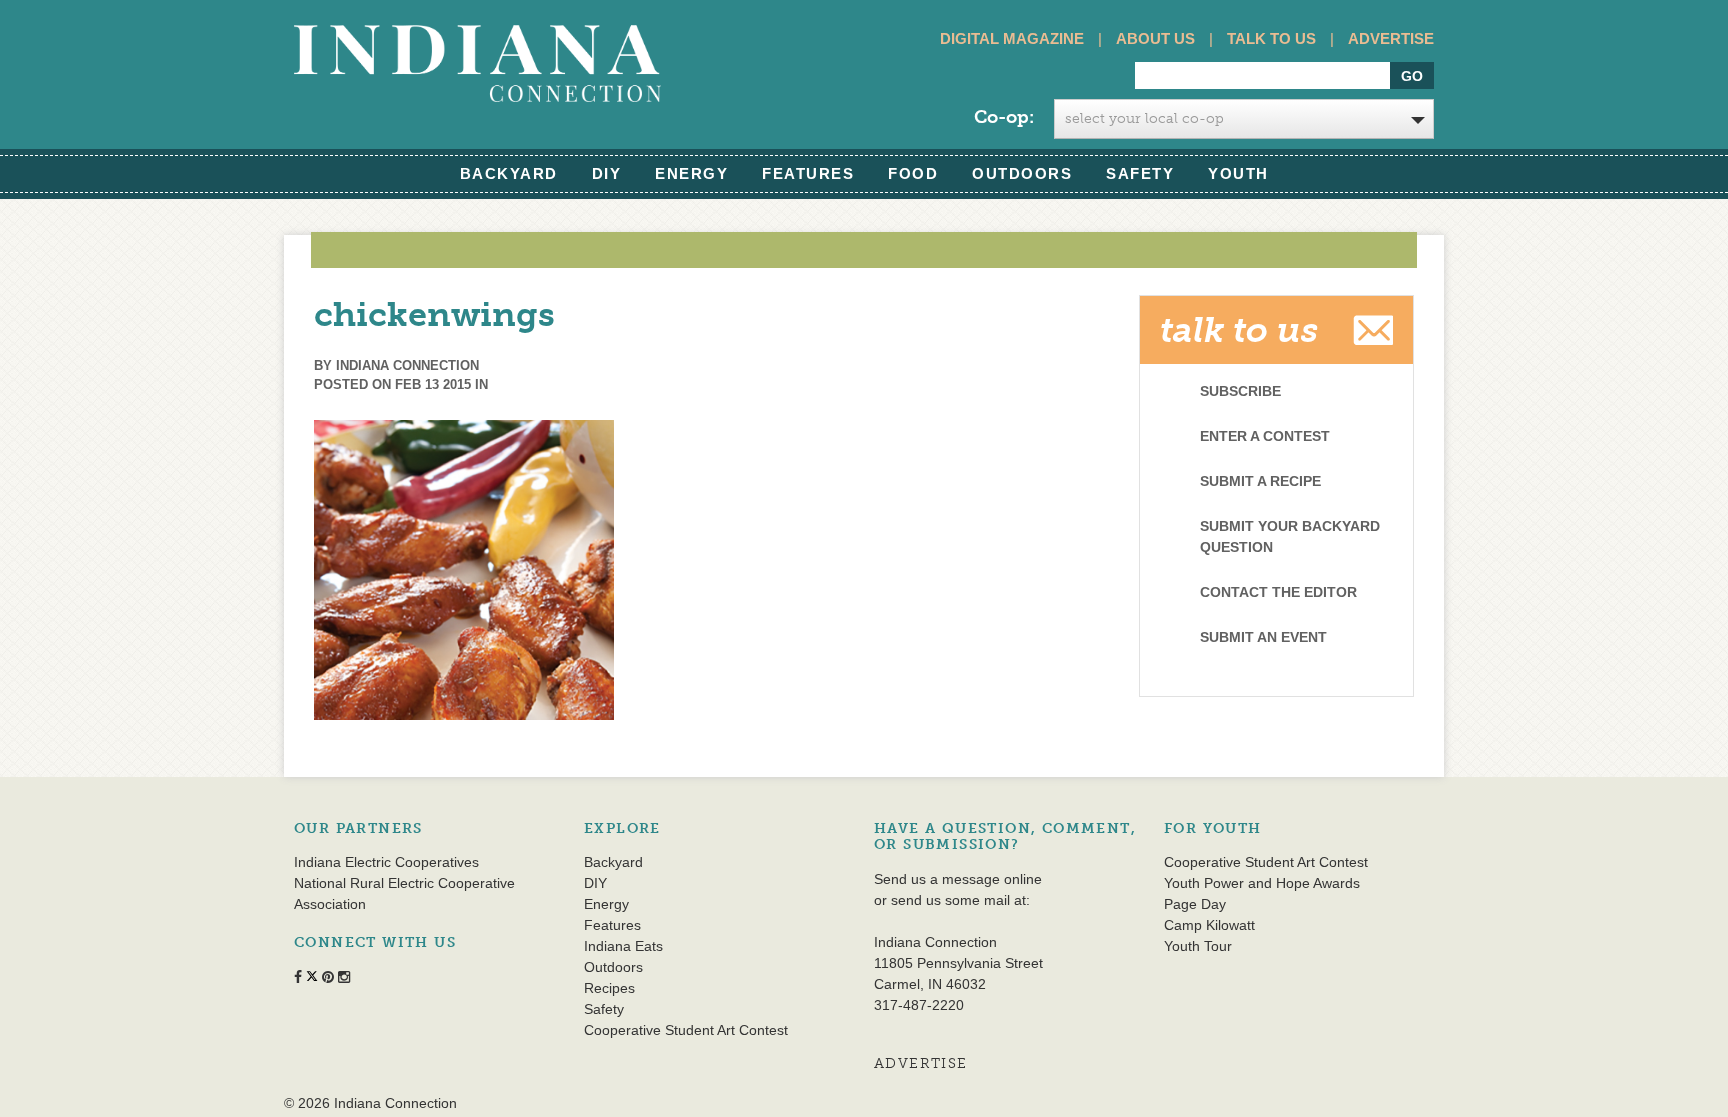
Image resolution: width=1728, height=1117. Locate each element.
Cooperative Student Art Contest (686, 1030)
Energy (691, 173)
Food (913, 173)
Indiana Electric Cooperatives (386, 862)
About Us (1155, 38)
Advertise (1391, 38)
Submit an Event (1263, 637)
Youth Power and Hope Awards (1262, 883)
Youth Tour (1198, 946)
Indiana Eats (623, 946)
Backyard (509, 173)
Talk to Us (1271, 38)
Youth (1238, 173)
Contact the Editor (1278, 592)
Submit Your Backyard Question (1290, 536)
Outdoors (1022, 173)
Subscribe (1240, 391)
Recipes (609, 988)
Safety (1140, 173)
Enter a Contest (1265, 436)
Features (808, 173)
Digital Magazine (1012, 38)
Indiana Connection (407, 365)
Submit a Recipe (1260, 481)
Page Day (1195, 904)
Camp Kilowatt (1209, 925)
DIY (607, 173)
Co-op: (1004, 117)
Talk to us (1239, 330)
